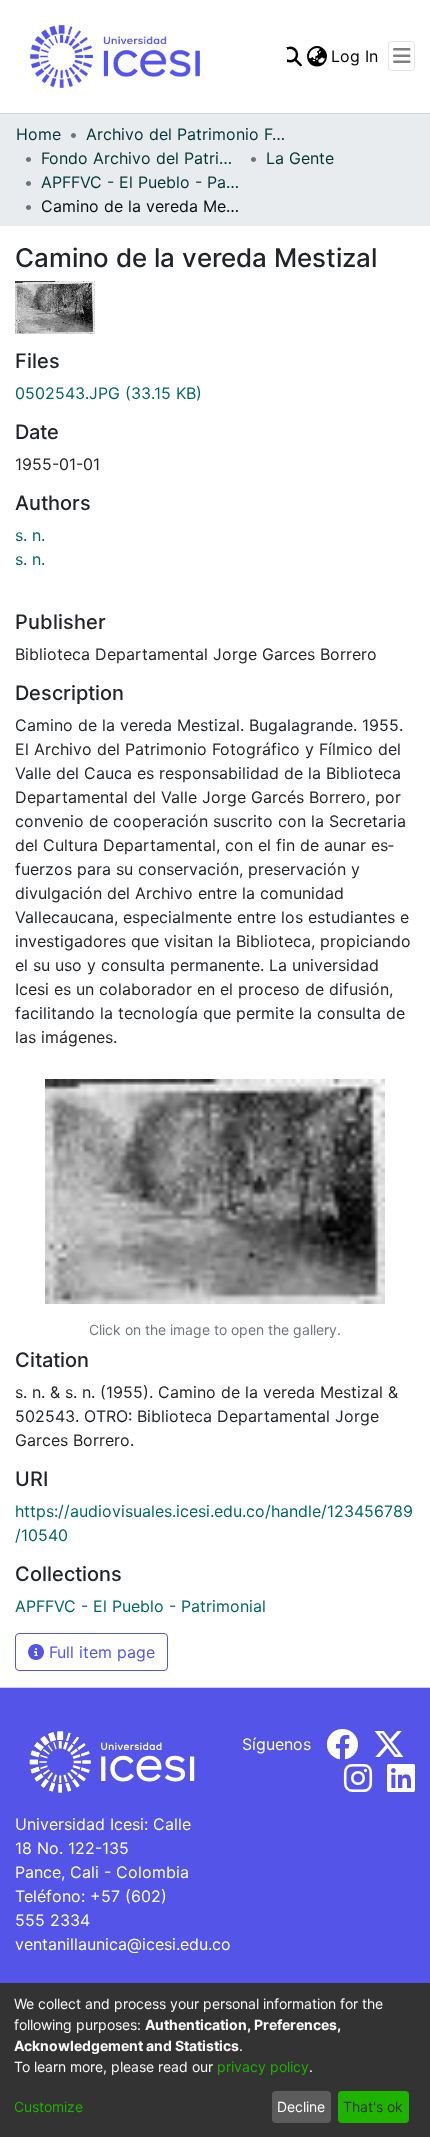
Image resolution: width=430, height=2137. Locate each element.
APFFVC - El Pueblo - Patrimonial (141, 182)
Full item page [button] (99, 1652)
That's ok (373, 2106)
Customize (48, 2106)
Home (38, 134)
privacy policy (263, 2066)
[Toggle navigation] (401, 56)
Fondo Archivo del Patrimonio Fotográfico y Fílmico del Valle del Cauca (141, 158)
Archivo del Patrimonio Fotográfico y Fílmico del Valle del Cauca (186, 134)
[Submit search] (291, 56)
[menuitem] (316, 56)
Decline (301, 2106)
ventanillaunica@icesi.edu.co (123, 1944)
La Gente (300, 158)
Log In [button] (355, 56)
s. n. (30, 535)
